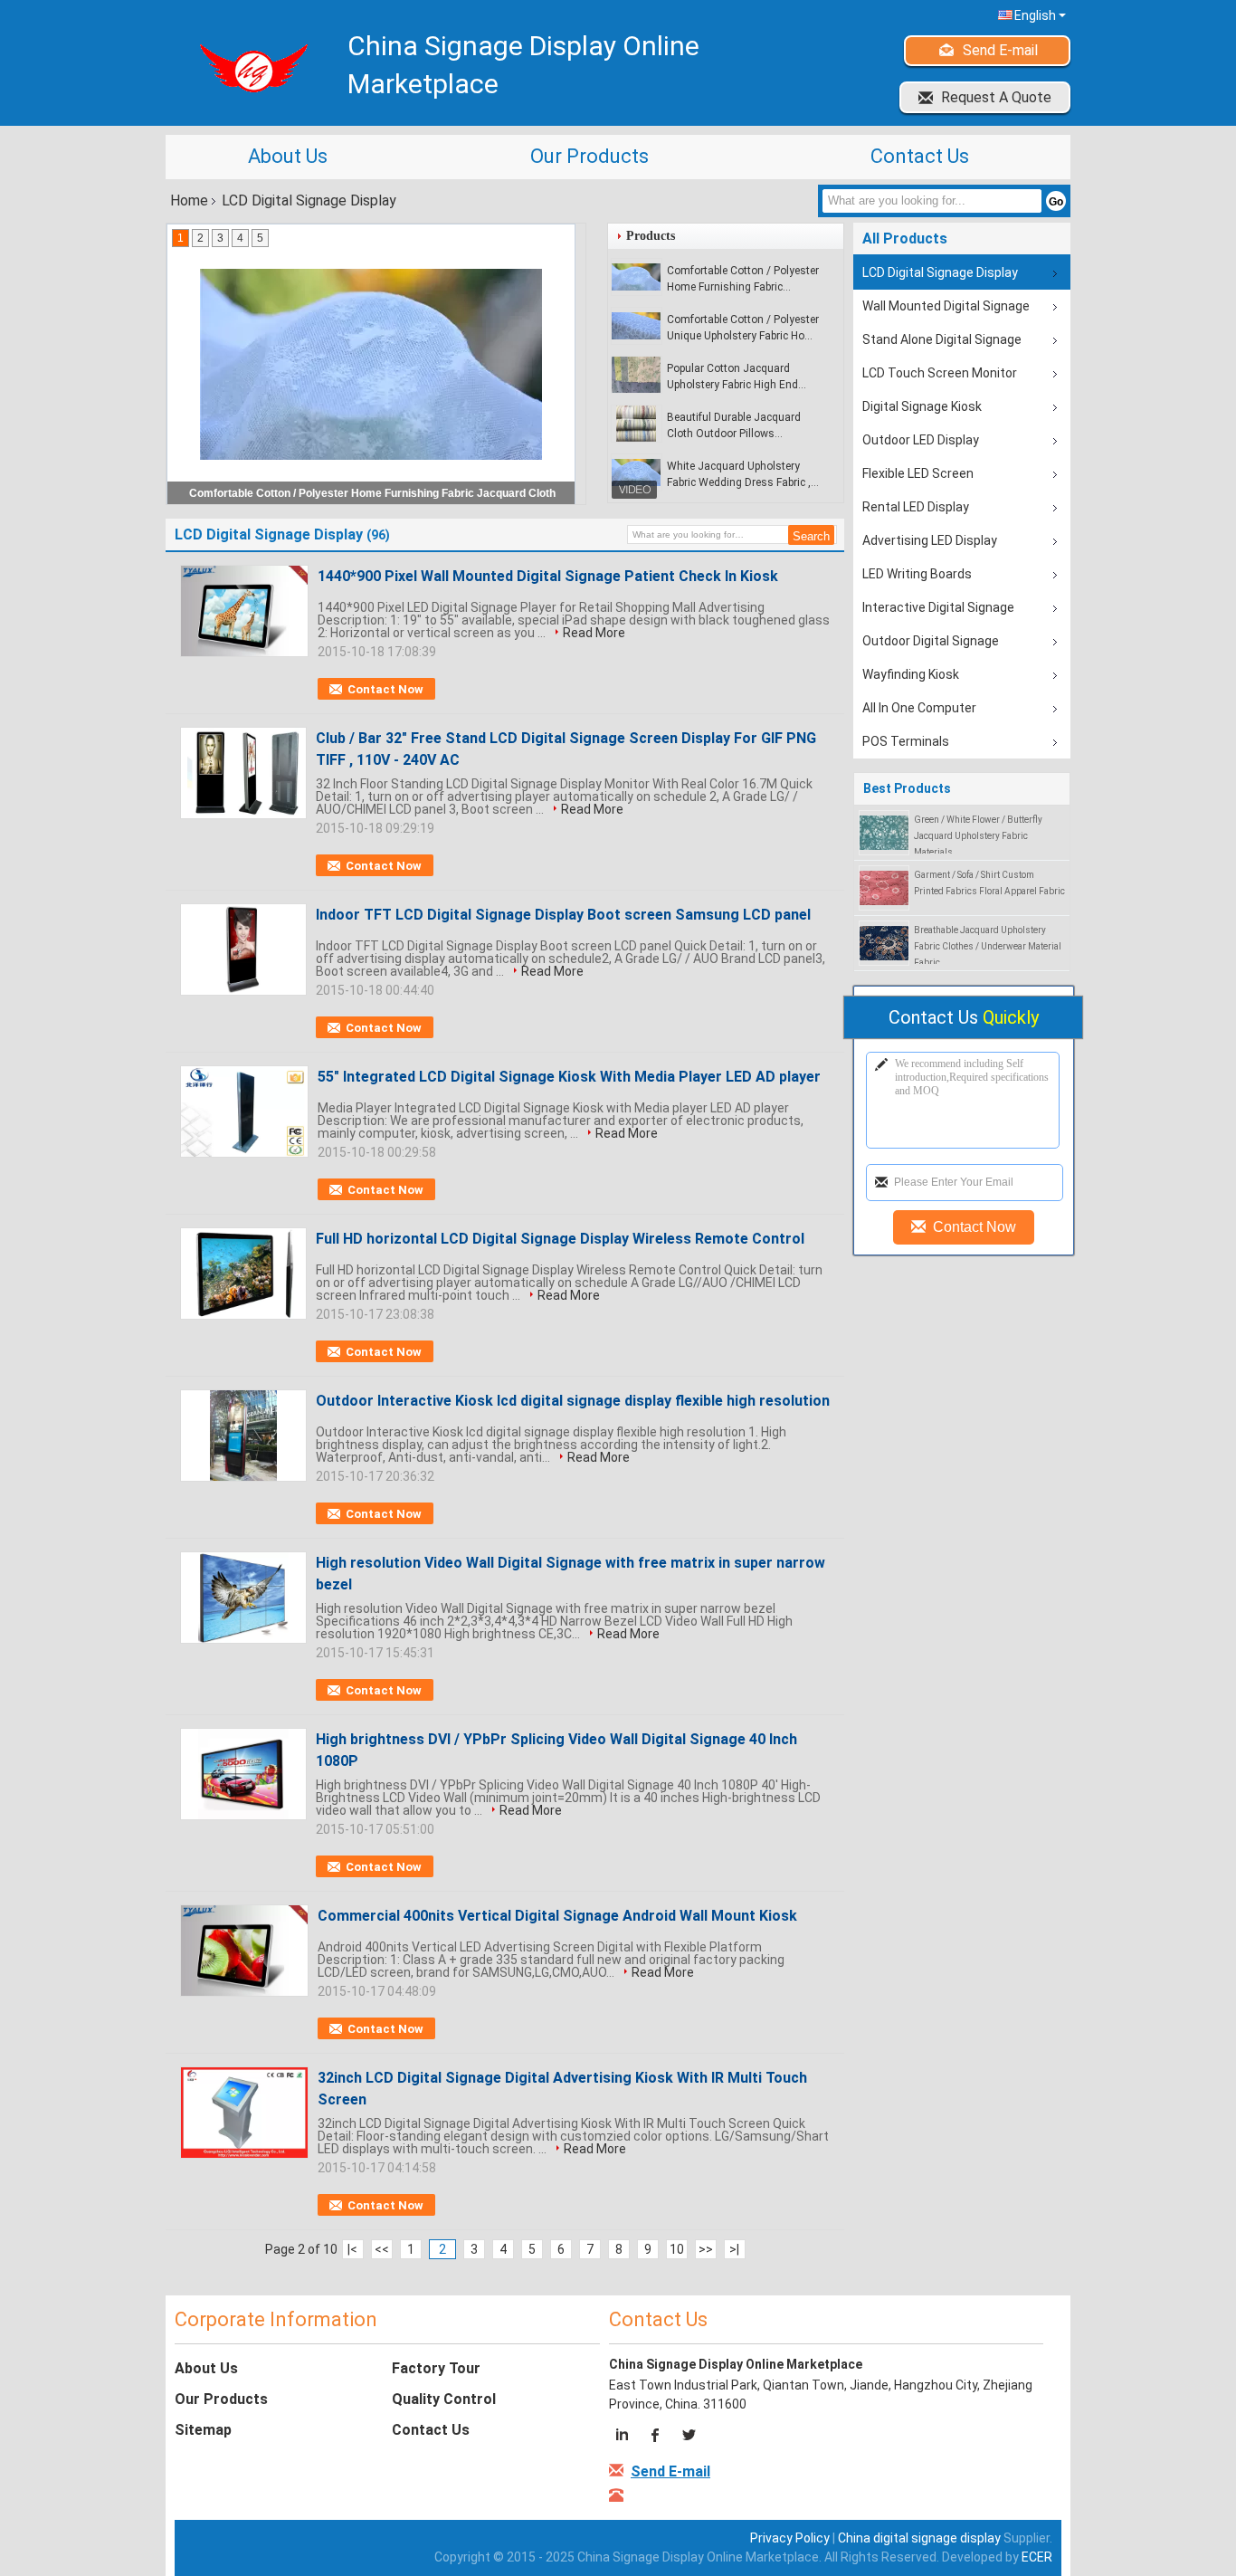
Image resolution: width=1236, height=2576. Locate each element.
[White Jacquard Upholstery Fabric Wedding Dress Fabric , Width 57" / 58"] (637, 472)
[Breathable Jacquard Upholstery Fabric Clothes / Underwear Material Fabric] (884, 942)
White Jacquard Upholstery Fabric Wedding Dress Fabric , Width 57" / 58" (739, 475)
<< (382, 2249)
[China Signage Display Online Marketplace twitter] (688, 2438)
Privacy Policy (790, 2538)
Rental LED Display (916, 507)
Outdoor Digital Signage (931, 641)
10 (677, 2249)
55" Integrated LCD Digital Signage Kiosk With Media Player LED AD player (569, 1077)
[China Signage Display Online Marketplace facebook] (656, 2438)
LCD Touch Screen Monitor (940, 373)
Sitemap (203, 2430)
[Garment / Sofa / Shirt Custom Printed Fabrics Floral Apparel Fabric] (884, 887)
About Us (288, 156)
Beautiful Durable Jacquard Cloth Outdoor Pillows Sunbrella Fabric (734, 426)
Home (189, 200)
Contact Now (385, 689)
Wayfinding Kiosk (911, 674)
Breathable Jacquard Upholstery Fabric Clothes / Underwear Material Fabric (988, 946)
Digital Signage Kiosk (922, 406)
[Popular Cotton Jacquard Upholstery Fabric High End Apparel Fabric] (637, 375)
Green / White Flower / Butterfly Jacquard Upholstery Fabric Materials (978, 836)
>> (706, 2249)
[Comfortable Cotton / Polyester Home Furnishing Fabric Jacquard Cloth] (637, 277)
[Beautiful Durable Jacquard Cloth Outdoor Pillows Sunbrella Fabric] (637, 424)
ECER (1037, 2557)
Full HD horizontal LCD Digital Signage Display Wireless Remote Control (560, 1239)
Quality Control (444, 2399)
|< (352, 2249)
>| (734, 2249)
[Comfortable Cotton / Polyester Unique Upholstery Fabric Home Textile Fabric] (637, 326)
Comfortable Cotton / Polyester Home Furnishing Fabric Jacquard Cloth (743, 280)
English (1035, 15)
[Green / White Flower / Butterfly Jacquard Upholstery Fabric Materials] (884, 832)
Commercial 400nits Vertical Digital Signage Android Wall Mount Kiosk (557, 1916)
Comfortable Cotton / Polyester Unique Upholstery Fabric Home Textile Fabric (743, 329)
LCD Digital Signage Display (940, 272)
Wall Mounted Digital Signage (946, 306)
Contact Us (920, 156)
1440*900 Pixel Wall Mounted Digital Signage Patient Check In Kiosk (548, 576)
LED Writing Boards (917, 574)
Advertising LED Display (930, 540)
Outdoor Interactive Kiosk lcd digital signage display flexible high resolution (573, 1401)
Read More (594, 633)
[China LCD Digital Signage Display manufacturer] (247, 67)
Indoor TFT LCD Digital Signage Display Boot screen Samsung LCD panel (563, 915)
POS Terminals (906, 741)
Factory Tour (436, 2368)
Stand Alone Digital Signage (942, 339)
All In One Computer (919, 708)
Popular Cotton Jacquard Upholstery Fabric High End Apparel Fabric (732, 377)
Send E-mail (1000, 50)
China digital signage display (919, 2538)
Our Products (589, 156)
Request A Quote (996, 97)
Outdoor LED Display (921, 440)
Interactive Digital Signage (938, 607)
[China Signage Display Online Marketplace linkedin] (625, 2438)
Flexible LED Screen (918, 473)
